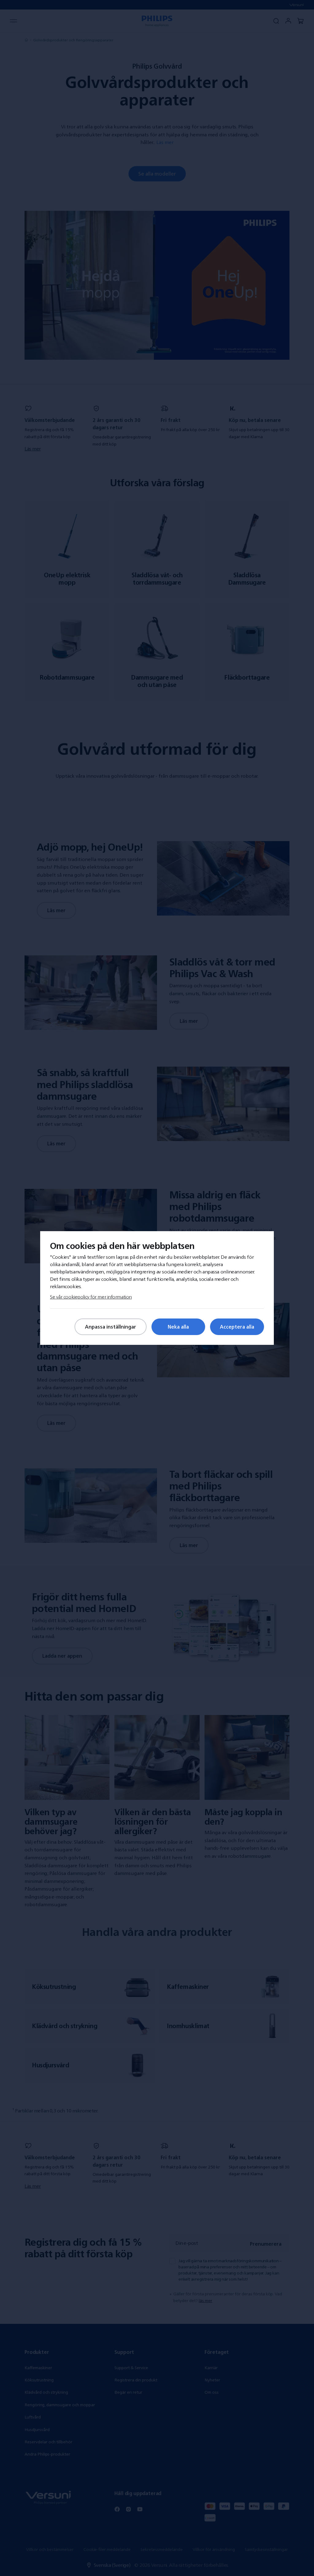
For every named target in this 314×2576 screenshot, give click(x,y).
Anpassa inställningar (111, 1327)
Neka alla (178, 1327)
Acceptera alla (237, 1327)
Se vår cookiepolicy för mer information (91, 1297)
